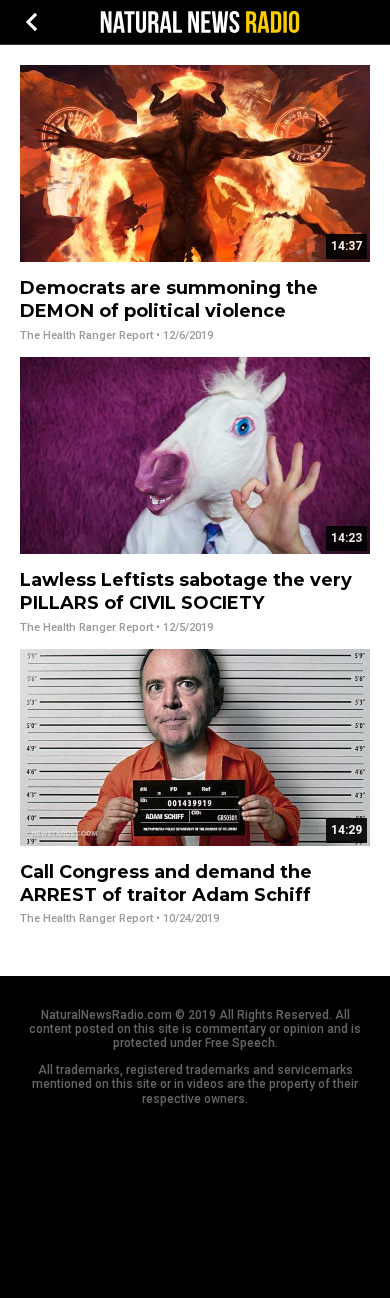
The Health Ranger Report (86, 335)
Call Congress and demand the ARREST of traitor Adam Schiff (166, 883)
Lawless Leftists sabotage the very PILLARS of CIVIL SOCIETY (186, 591)
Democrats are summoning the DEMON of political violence (169, 299)
